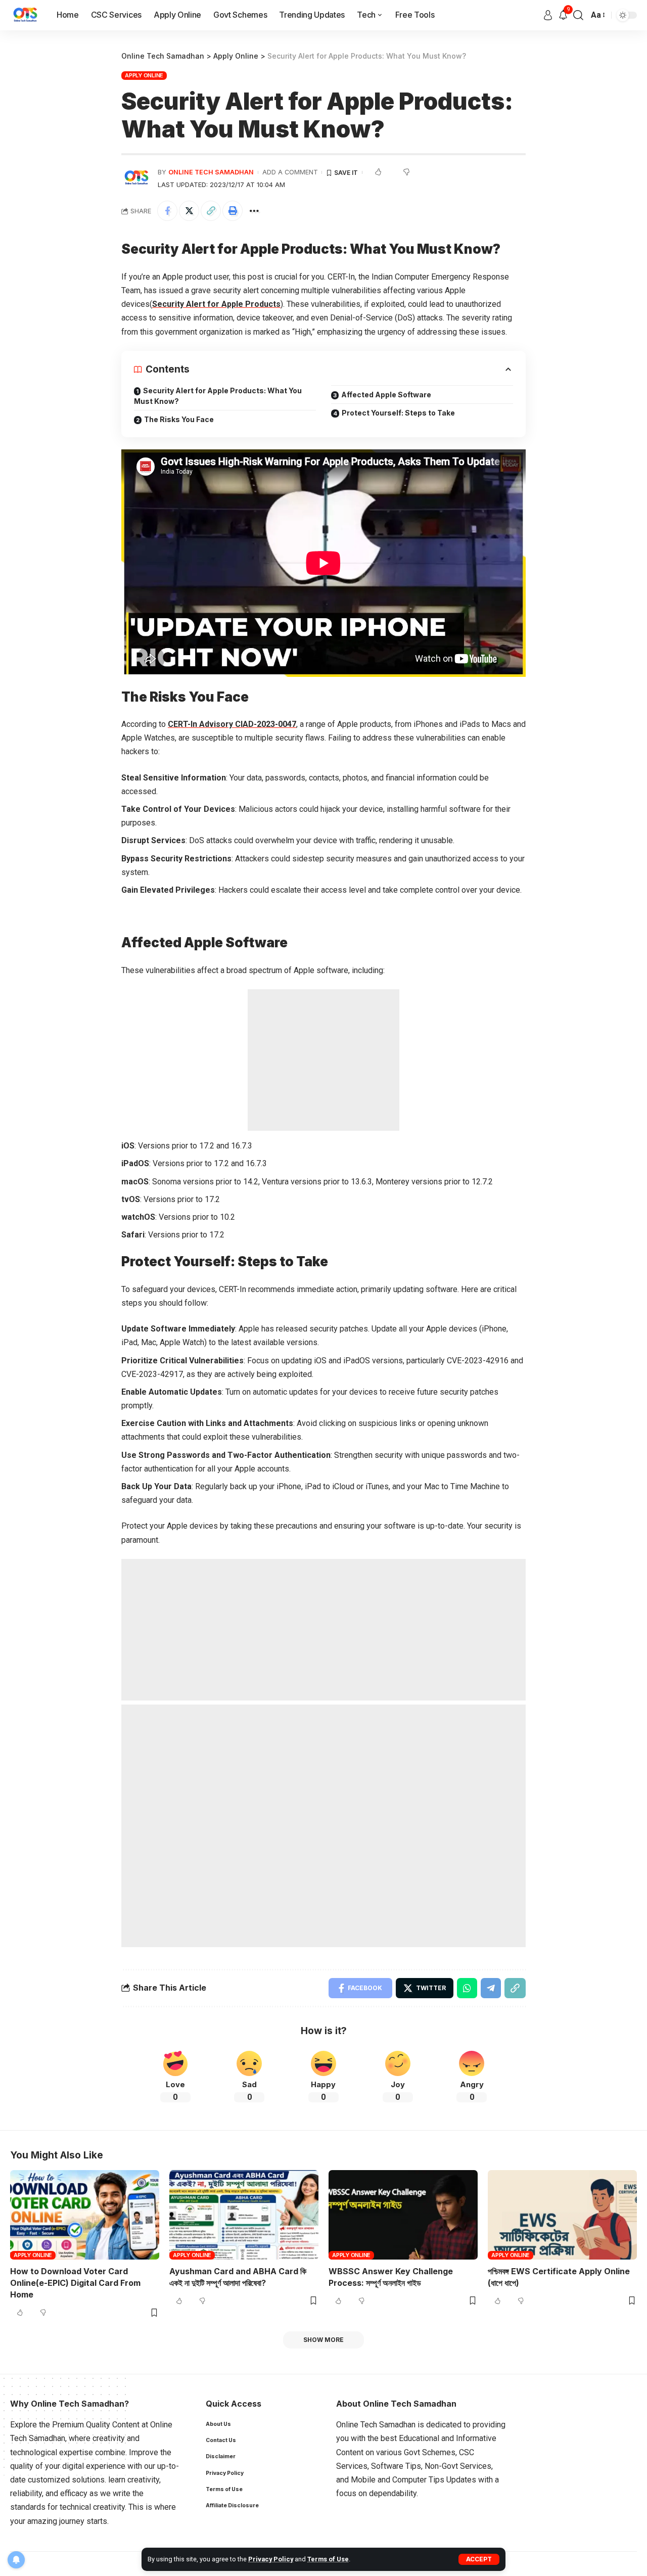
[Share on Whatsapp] (467, 1988)
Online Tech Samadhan (211, 172)
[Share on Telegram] (491, 1988)
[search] (578, 15)
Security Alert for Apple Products (216, 304)
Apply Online (144, 75)
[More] (254, 211)
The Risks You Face (179, 419)
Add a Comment (290, 172)
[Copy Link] (211, 211)
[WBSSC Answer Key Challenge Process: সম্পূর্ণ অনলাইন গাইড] (403, 2215)
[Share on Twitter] (189, 211)
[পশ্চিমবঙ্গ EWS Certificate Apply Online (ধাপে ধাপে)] (562, 2215)
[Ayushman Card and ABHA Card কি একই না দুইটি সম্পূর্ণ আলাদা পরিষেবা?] (244, 2215)
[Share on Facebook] (167, 211)
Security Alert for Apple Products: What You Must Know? (218, 396)
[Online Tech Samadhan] (25, 15)
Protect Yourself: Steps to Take (398, 413)
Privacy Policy (271, 2559)
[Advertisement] (323, 1060)
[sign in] (548, 15)
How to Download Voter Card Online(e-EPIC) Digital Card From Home (75, 2283)
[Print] (233, 211)
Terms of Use (328, 2559)
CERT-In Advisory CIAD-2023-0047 (232, 724)
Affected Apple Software (386, 395)
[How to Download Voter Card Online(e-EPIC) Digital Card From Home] (85, 2215)
